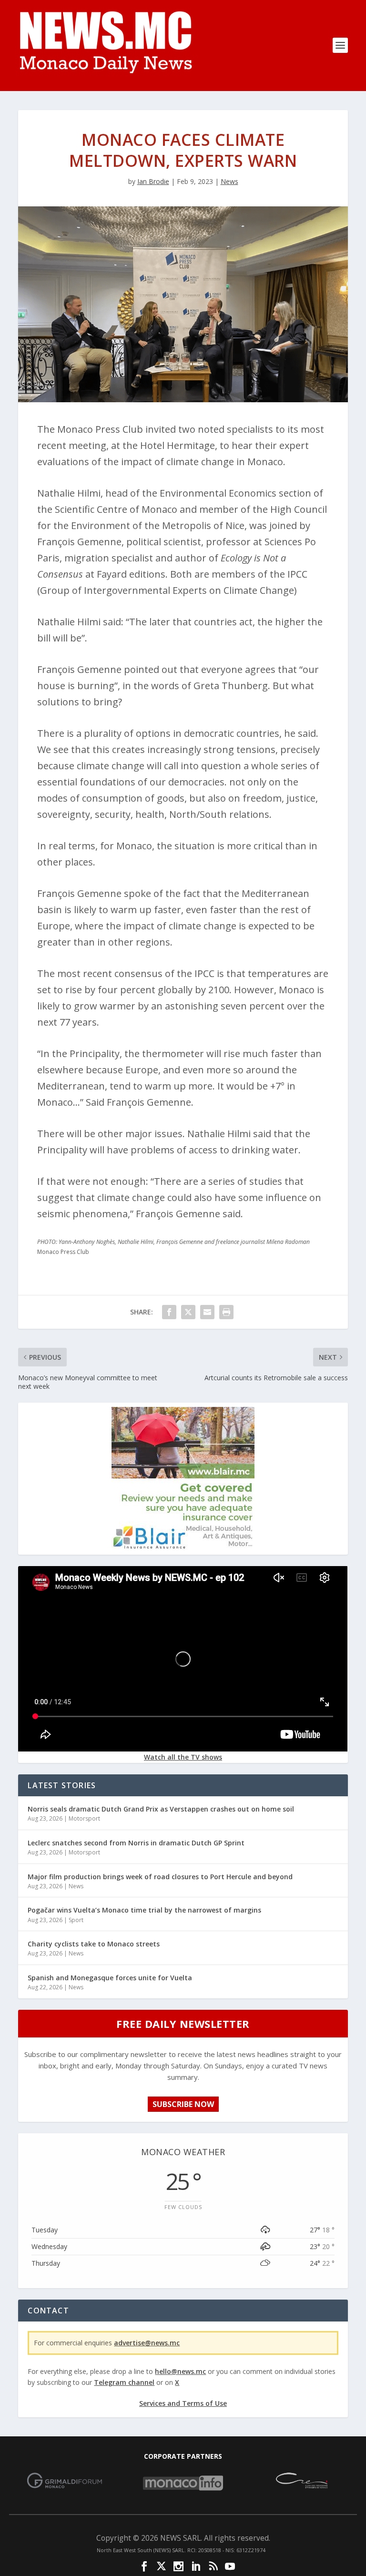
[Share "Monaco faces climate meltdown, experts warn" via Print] (226, 1312)
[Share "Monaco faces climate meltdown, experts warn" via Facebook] (169, 1312)
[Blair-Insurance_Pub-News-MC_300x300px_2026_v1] (183, 1547)
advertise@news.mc (147, 2343)
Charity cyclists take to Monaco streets (94, 1944)
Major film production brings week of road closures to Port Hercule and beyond (160, 1877)
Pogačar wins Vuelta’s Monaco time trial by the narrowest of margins (144, 1910)
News (229, 181)
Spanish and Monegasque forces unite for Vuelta (110, 1978)
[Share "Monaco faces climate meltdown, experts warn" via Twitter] (188, 1312)
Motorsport (84, 1818)
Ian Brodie (153, 181)
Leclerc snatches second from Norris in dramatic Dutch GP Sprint (136, 1843)
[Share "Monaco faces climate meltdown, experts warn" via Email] (207, 1312)
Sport (76, 1920)
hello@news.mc (180, 2371)
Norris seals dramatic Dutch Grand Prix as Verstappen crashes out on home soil (161, 1809)
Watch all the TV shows (183, 1757)
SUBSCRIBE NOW (183, 2104)
